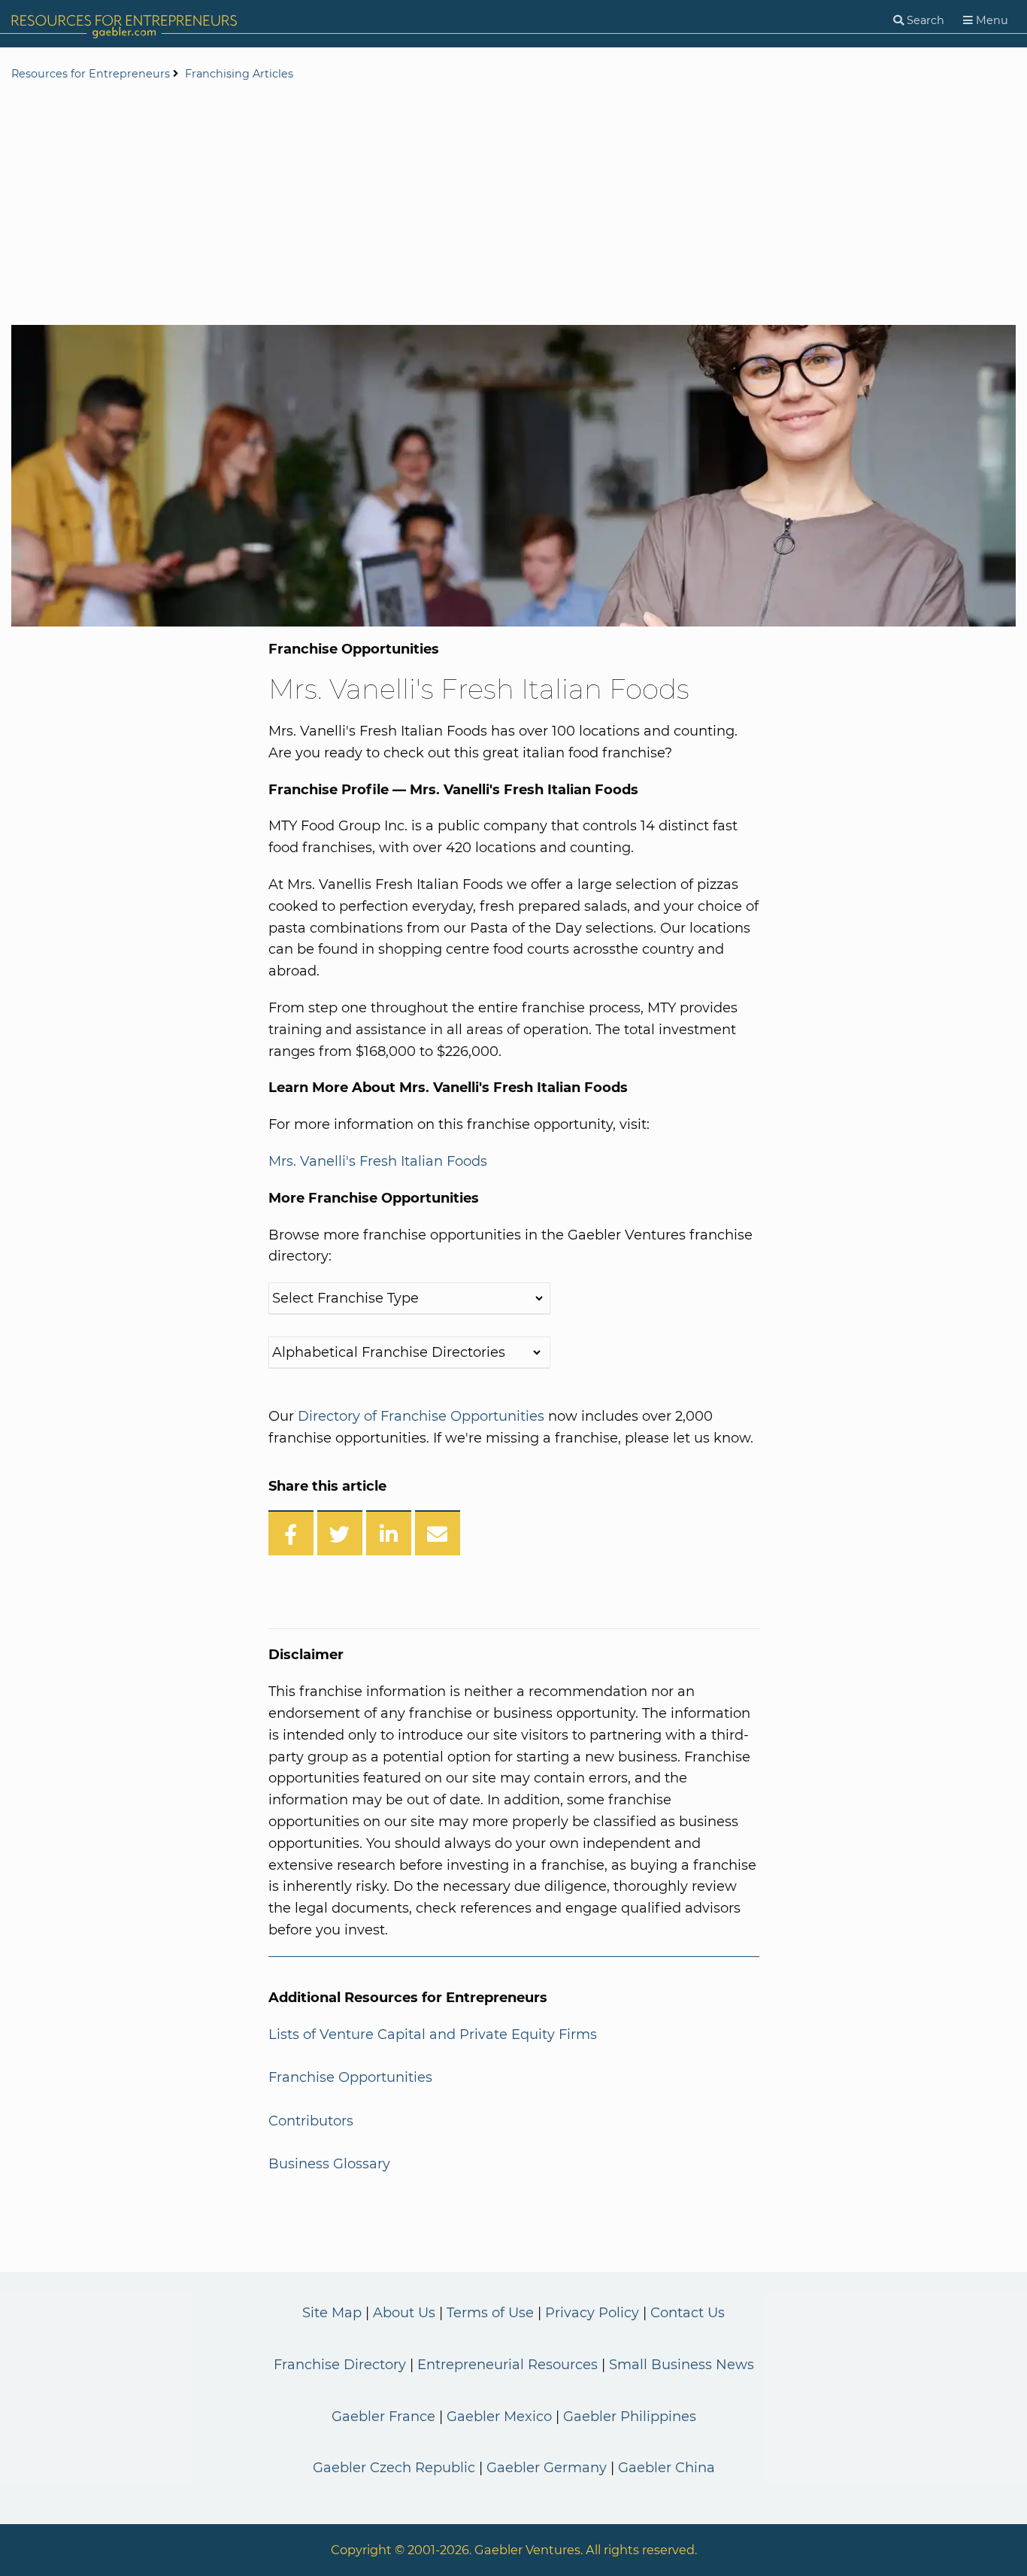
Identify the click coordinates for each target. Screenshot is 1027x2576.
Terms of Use (490, 2313)
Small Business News (682, 2365)
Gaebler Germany (547, 2468)
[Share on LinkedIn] (389, 1533)
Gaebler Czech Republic (394, 2468)
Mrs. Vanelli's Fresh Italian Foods (378, 1161)
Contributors (311, 2121)
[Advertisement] (513, 205)
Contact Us (688, 2313)
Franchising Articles (239, 74)
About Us (404, 2313)
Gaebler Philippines (630, 2417)
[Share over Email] (438, 1533)
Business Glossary (329, 2164)
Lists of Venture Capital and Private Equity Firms (433, 2034)
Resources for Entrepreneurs (91, 74)
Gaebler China (666, 2468)
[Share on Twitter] (340, 1533)
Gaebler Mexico (499, 2417)
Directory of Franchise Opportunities (421, 1416)
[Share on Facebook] (291, 1533)
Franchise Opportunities (350, 2077)
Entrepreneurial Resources (507, 2365)
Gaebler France (383, 2417)
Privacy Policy (592, 2313)
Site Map (332, 2313)
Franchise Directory (340, 2365)
